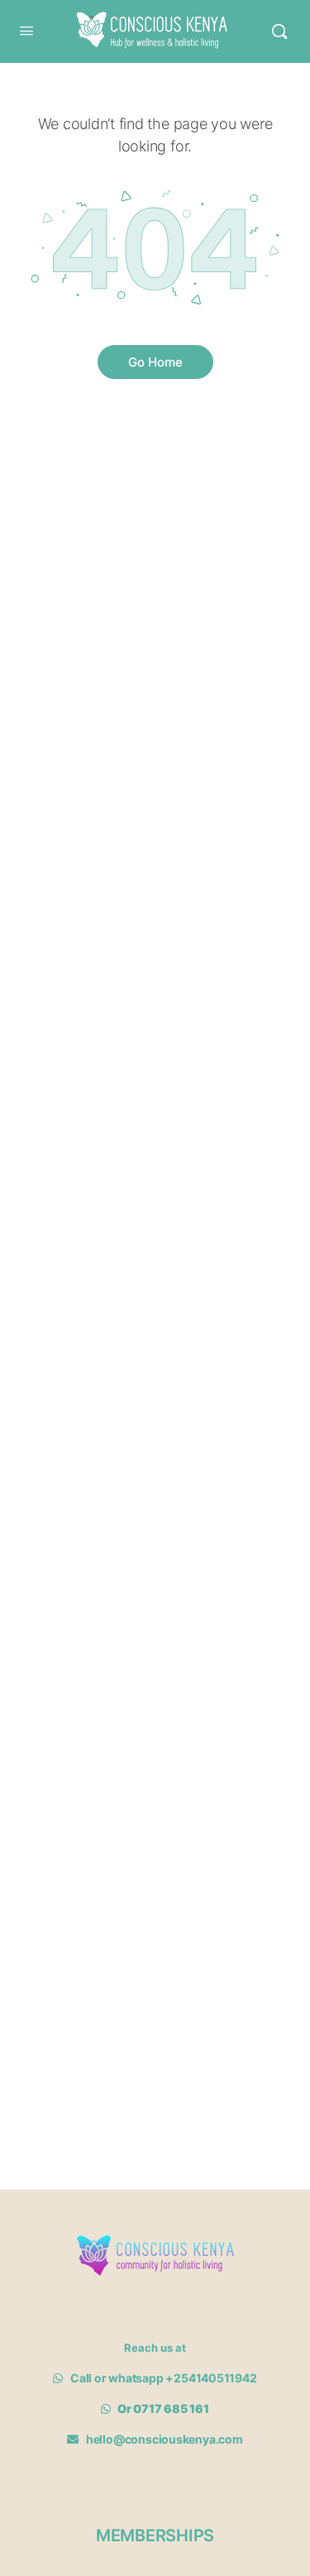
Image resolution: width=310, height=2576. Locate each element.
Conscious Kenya (148, 19)
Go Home (155, 362)
